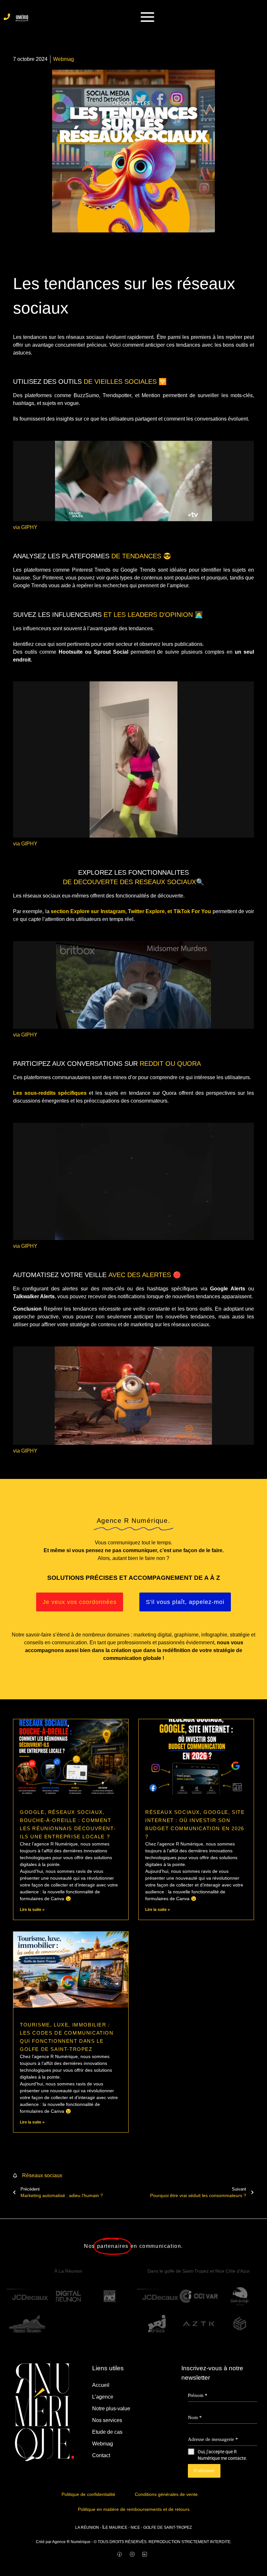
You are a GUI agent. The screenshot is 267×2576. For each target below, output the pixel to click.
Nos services (107, 2420)
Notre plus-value (111, 2409)
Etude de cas (107, 2432)
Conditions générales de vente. (167, 2494)
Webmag (103, 2444)
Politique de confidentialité (88, 2494)
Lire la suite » (32, 1910)
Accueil (101, 2385)
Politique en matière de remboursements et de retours (134, 2509)
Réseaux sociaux (42, 2175)
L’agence (103, 2397)
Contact (101, 2455)
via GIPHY (25, 527)
